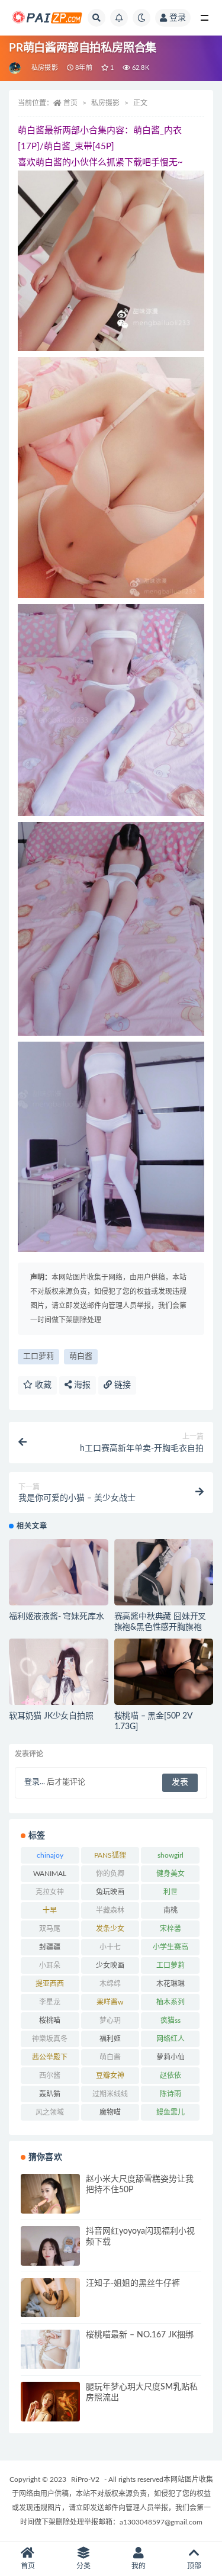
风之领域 (50, 2112)
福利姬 (110, 2039)
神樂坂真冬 (50, 2039)
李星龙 (50, 2002)
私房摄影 (45, 68)
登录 (178, 18)
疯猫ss (170, 2021)
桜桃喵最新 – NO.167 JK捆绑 (140, 2335)
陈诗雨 (170, 2094)
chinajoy (50, 1855)
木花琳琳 (170, 1984)
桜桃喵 (50, 2021)
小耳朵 (50, 1965)
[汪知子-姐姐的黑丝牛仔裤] (50, 2298)
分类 (83, 2566)
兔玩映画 (110, 1892)
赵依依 (170, 2076)
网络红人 (170, 2039)
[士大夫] (16, 68)
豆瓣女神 (110, 2076)
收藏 (42, 1385)
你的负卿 (110, 1874)
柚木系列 (170, 2002)
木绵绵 (110, 1984)
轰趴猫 (50, 2094)
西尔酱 (50, 2076)
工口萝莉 (38, 1356)
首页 (70, 103)
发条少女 (110, 1929)
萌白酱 (81, 1356)
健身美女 (170, 1874)
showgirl (170, 1855)
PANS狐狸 (110, 1855)
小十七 (110, 1947)
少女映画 (110, 1965)
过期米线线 (110, 2094)
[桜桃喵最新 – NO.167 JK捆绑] (50, 2349)
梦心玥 (110, 2021)
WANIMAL (50, 1874)
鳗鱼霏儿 (170, 2112)
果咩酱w (110, 2002)
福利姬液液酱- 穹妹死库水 (56, 1617)
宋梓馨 (170, 1929)
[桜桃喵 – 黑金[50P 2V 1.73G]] (164, 1672)
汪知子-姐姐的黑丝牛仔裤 (133, 2283)
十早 (50, 1910)
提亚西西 (50, 1984)
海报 (81, 1385)
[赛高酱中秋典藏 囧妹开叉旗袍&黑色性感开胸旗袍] (164, 1585)
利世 (170, 1892)
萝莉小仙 (170, 2057)
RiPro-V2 (85, 2479)
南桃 (170, 1910)
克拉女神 (50, 1892)
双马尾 (50, 1929)
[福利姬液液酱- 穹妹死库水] (59, 1578)
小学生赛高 (170, 1947)
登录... (35, 1782)
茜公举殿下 (50, 2057)
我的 (139, 2566)
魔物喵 (110, 2112)
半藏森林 (110, 1910)
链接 (121, 1385)
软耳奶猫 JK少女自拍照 (51, 1716)
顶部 (194, 2566)
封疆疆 (50, 1947)
